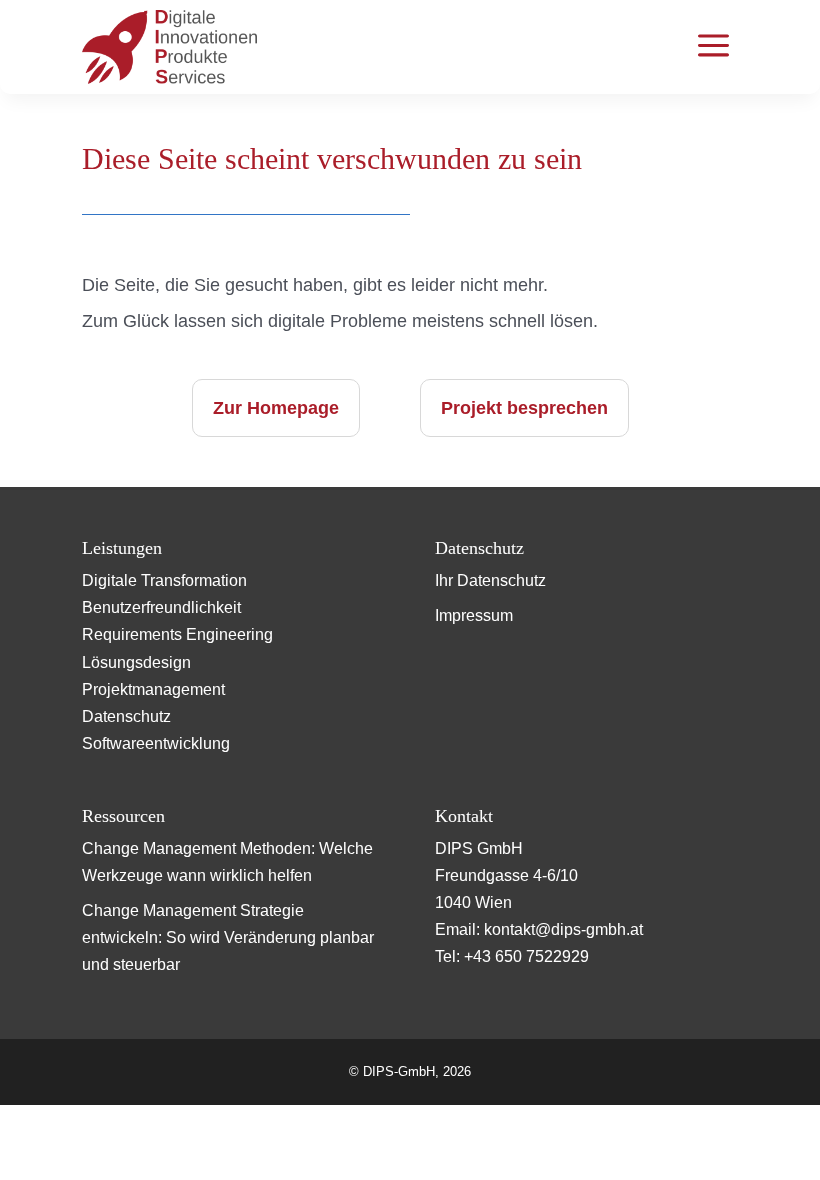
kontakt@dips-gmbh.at (563, 929)
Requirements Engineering (177, 634)
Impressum (474, 615)
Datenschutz (126, 716)
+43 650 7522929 (526, 956)
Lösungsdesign (136, 662)
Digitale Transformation (164, 580)
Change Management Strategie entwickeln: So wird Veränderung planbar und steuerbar (228, 937)
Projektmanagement (153, 689)
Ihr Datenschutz (490, 580)
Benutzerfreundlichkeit (161, 607)
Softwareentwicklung (156, 743)
